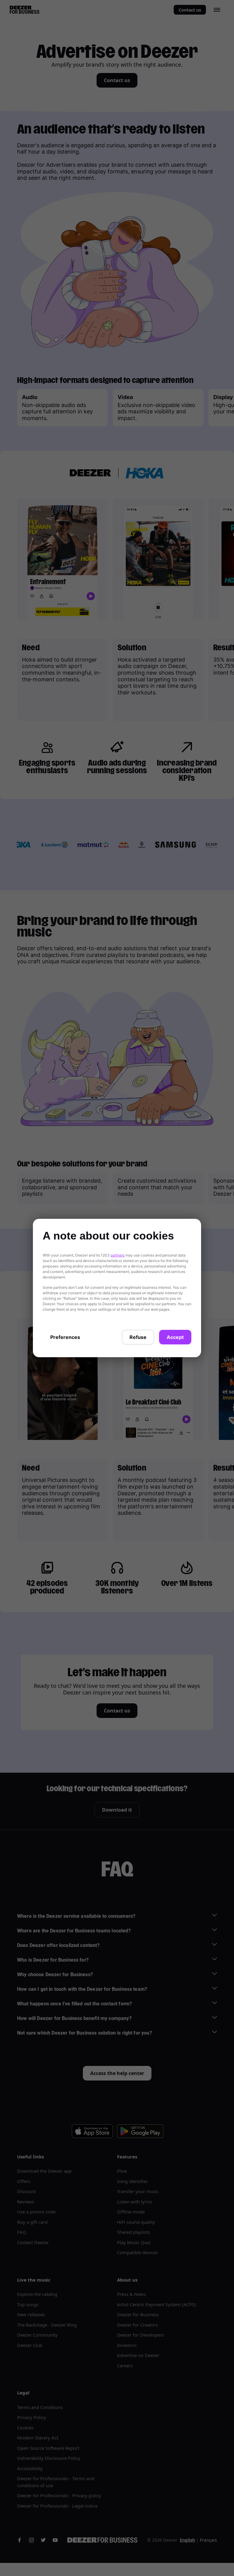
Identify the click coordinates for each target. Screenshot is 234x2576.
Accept (175, 1337)
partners (118, 1255)
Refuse (138, 1337)
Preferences (65, 1337)
